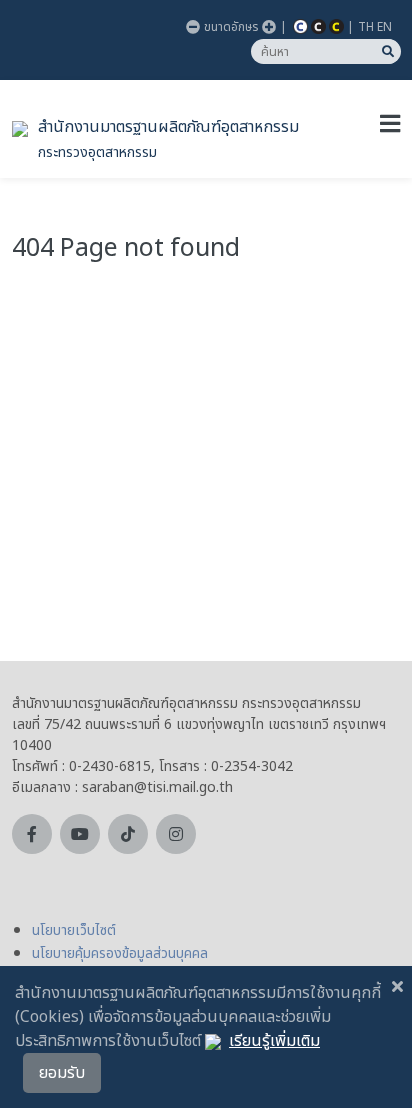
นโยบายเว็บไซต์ (74, 930)
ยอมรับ (62, 1073)
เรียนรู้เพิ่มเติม (274, 1041)
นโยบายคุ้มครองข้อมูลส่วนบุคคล (120, 953)
